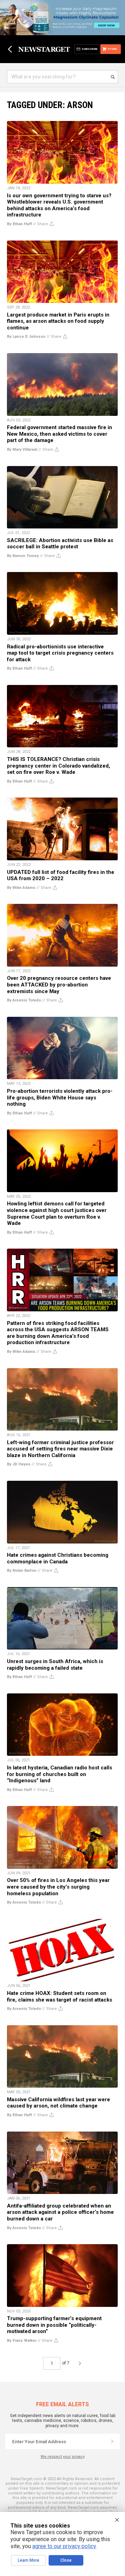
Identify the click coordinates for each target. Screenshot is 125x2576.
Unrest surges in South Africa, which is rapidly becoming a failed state (55, 1665)
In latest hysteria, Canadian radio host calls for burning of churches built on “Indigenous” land (60, 1774)
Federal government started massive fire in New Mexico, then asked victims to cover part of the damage (60, 434)
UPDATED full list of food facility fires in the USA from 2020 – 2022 (61, 875)
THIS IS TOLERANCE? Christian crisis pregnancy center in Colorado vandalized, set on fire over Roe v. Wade (59, 766)
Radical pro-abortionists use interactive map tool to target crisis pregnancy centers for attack (60, 653)
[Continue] (112, 2441)
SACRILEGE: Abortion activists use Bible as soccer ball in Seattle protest (60, 544)
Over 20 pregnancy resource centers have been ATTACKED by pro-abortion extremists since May (59, 985)
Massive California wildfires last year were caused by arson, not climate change (59, 2103)
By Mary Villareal (22, 449)
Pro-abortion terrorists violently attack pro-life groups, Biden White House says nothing (60, 1098)
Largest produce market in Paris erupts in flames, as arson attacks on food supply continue (58, 321)
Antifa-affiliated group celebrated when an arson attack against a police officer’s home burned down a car (60, 2212)
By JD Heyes (19, 1464)
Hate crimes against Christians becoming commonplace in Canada (58, 1558)
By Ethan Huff (19, 224)
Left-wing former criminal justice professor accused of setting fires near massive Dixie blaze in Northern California (60, 1449)
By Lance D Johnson (26, 337)
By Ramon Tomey (23, 556)
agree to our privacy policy (64, 2546)
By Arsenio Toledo (24, 1000)
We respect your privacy (63, 2457)
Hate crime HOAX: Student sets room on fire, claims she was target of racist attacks (60, 1996)
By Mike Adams (21, 888)
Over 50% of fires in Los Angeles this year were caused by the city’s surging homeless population (58, 1887)
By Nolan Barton (22, 1571)
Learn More (28, 2560)
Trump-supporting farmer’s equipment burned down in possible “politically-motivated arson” (54, 2325)
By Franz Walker (22, 2341)
